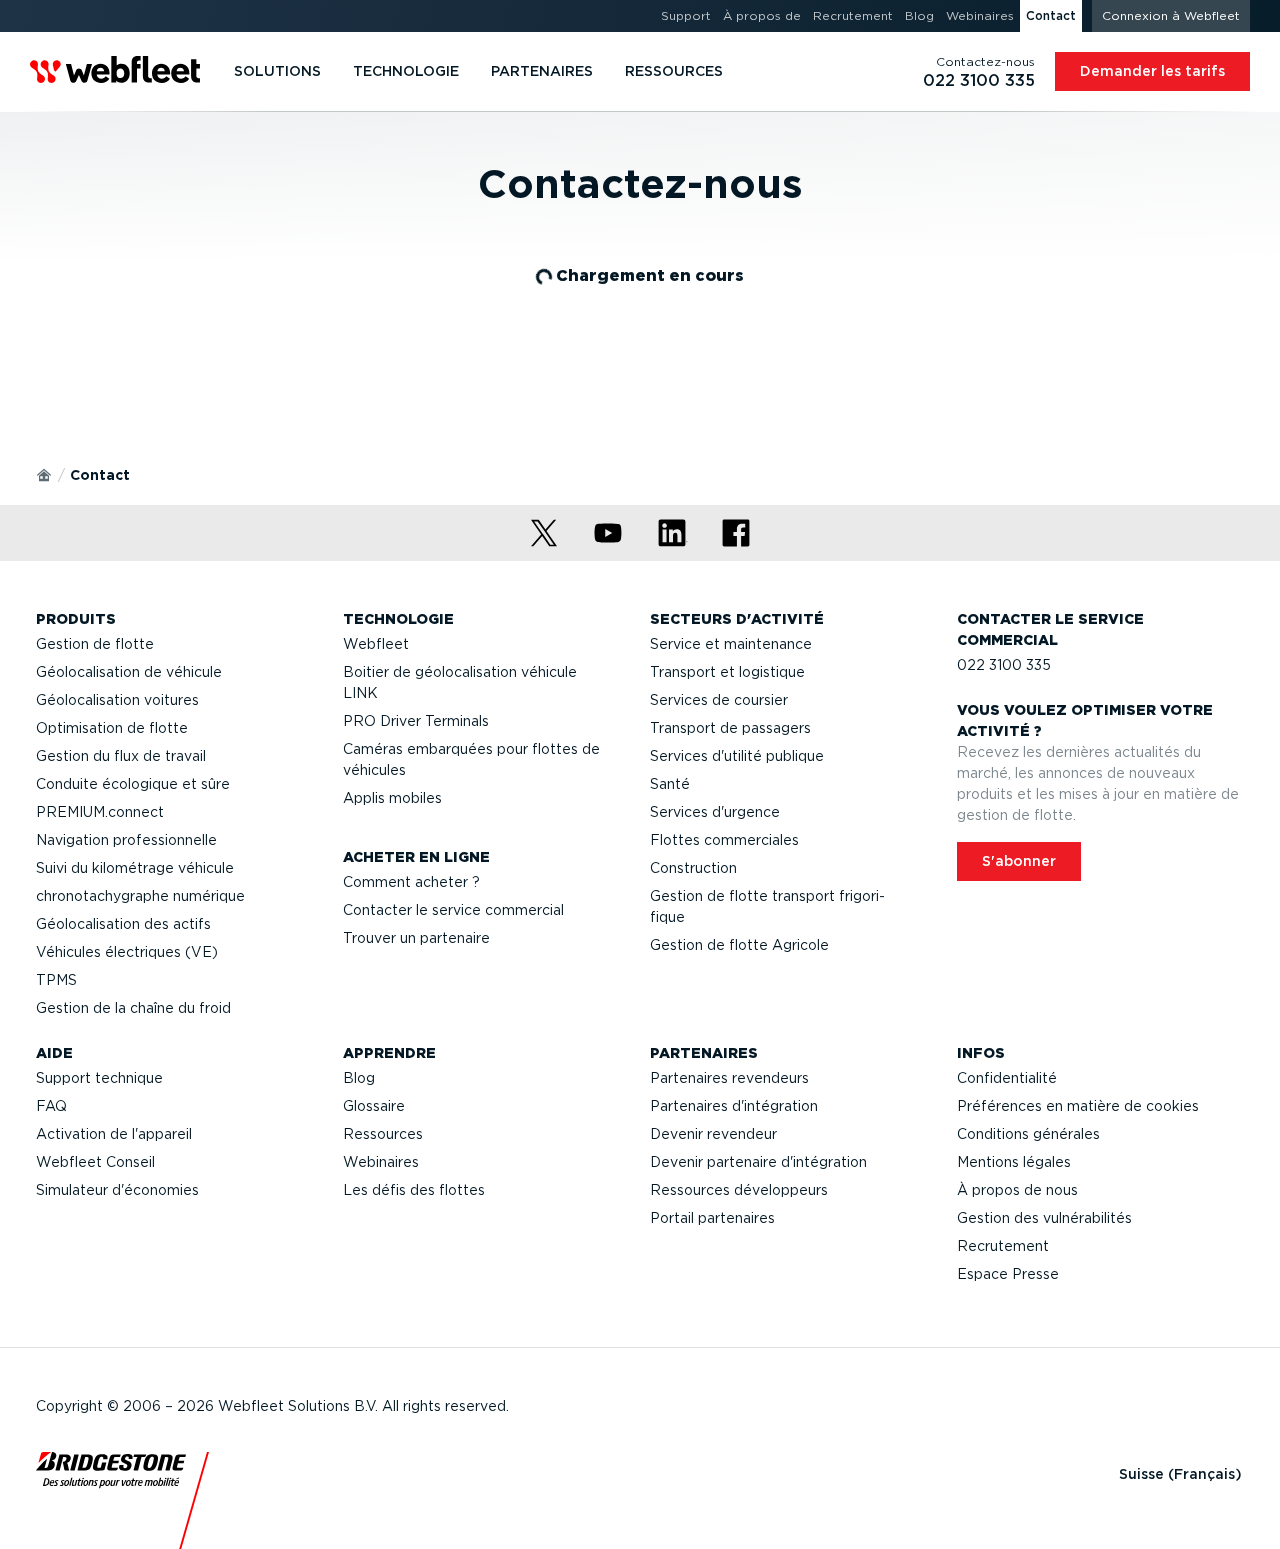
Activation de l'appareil (114, 1134)
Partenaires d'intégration (734, 1106)
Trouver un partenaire (416, 938)
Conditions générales (1028, 1134)
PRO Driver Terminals (416, 721)
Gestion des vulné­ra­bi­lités (1044, 1218)
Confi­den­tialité (1007, 1078)
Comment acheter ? (411, 882)
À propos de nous (1017, 1190)
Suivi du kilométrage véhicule (135, 868)
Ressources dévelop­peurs (739, 1190)
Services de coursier (719, 700)
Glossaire (374, 1106)
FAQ (51, 1106)
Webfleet (376, 644)
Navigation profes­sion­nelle (126, 840)
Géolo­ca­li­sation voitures (117, 700)
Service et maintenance (731, 644)
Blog (359, 1078)
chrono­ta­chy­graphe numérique (140, 896)
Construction (693, 868)
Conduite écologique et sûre (133, 784)
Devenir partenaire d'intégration (758, 1162)
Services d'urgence (715, 812)
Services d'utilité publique (737, 756)
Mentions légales (1014, 1162)
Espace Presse (1008, 1274)
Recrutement (1003, 1246)
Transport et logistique (727, 672)
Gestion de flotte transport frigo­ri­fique (767, 906)
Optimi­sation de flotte (112, 728)
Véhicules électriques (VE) (127, 952)
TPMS (56, 980)
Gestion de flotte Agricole (739, 945)
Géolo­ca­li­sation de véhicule (129, 672)
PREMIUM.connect (100, 812)
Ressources (383, 1134)
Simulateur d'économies (117, 1190)
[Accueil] (45, 474)
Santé (670, 784)
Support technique (99, 1078)
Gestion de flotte (95, 644)
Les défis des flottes (414, 1190)
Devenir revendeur (713, 1134)
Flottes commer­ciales (724, 840)
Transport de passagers (730, 728)
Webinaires (381, 1162)
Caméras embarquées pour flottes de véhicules (471, 759)
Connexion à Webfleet (1171, 15)
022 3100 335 (1004, 665)
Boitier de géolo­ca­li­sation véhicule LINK (460, 682)
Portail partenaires (712, 1218)
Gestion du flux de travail (121, 756)
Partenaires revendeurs (729, 1078)
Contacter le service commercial (453, 910)
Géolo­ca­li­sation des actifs (123, 924)
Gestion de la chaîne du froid (133, 1008)
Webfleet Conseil (95, 1162)
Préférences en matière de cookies (1078, 1106)
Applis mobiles (392, 798)
